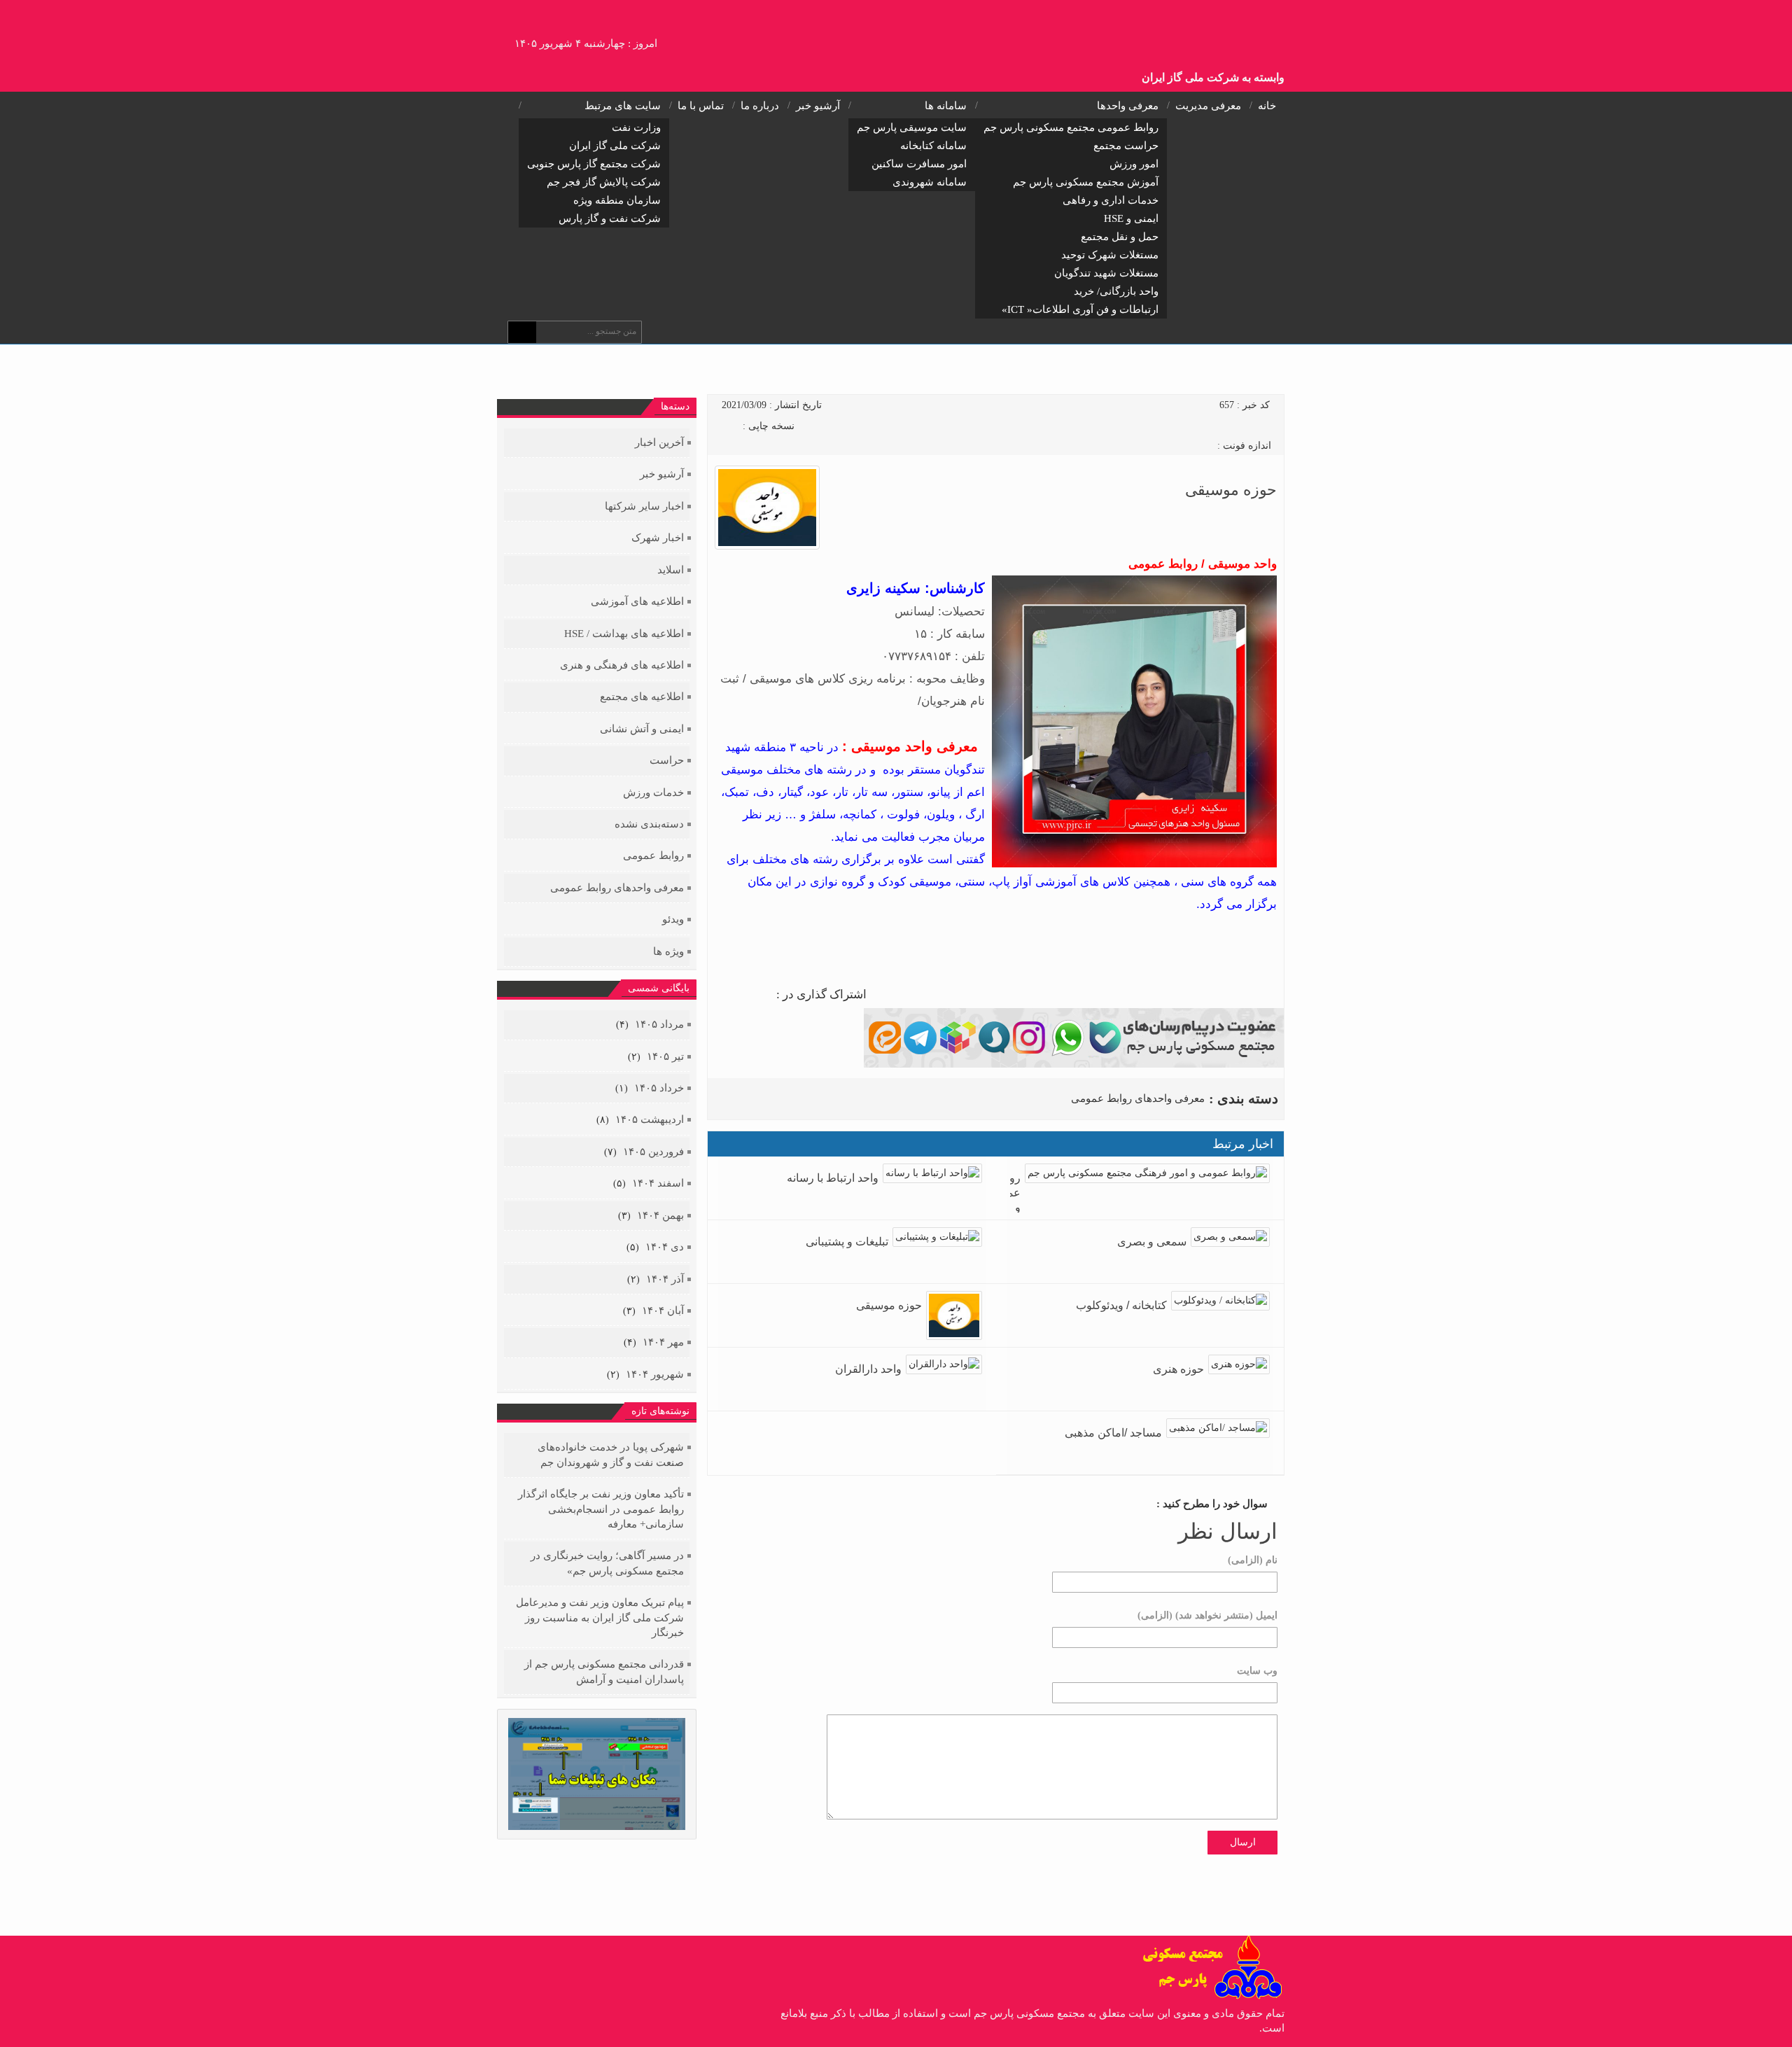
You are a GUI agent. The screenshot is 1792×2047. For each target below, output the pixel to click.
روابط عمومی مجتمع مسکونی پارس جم (1071, 127)
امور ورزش (1134, 164)
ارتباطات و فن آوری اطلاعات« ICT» (1080, 309)
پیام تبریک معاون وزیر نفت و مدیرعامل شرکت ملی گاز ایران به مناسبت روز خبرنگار (600, 1618)
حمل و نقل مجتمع (1120, 237)
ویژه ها (668, 951)
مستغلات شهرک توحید (1110, 255)
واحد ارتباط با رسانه (833, 1178)
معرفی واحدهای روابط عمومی (1138, 1098)
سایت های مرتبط (623, 106)
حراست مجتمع (1126, 146)
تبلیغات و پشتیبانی (847, 1242)
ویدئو (673, 919)
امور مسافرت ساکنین (919, 164)
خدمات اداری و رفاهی (1111, 200)
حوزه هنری (1178, 1369)
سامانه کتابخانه (933, 146)
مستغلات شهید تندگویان (1106, 273)
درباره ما (760, 106)
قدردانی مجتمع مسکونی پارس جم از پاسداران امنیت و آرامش (604, 1671)
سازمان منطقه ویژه (617, 200)
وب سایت (1257, 1671)
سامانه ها (946, 106)
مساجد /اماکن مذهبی (1113, 1433)
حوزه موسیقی (889, 1305)
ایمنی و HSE (1131, 218)
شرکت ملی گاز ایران (615, 146)
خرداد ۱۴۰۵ (659, 1088)
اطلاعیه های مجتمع (642, 697)
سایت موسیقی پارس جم (912, 127)
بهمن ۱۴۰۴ (660, 1215)
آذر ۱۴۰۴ (665, 1279)
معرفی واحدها (1128, 106)
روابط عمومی (653, 855)
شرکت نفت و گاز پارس (610, 218)
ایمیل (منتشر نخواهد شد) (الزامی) (1207, 1615)
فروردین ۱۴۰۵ (653, 1152)
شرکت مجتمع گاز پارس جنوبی (594, 164)
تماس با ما (701, 106)
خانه (1267, 106)
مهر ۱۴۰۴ (663, 1342)
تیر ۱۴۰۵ (665, 1056)
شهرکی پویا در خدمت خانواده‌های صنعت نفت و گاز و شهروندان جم (611, 1454)
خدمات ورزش (653, 792)
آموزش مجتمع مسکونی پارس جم (1086, 182)
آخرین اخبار (659, 442)
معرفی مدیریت (1208, 106)
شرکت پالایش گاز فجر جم (604, 182)
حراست (667, 760)
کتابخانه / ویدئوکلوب (1121, 1305)
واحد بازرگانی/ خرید (1116, 291)
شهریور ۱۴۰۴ (655, 1374)
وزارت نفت (636, 127)
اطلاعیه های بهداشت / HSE (624, 634)
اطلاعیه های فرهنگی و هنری (622, 665)
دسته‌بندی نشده (649, 824)
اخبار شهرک (658, 538)
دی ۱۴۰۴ (665, 1247)
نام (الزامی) (1253, 1560)
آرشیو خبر (818, 106)
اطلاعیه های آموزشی (637, 601)
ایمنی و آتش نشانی (642, 729)
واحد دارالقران (868, 1369)
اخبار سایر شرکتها (644, 506)
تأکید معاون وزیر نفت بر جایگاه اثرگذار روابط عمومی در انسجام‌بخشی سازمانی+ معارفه (601, 1509)
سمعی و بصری (1152, 1242)
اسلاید (671, 570)
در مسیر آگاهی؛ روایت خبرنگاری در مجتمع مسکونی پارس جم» (607, 1563)
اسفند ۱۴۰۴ (658, 1183)
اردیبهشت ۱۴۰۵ (650, 1119)
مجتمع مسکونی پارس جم (1209, 32)
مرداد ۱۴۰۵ (659, 1024)
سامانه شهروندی (930, 182)
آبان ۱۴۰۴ (663, 1311)
